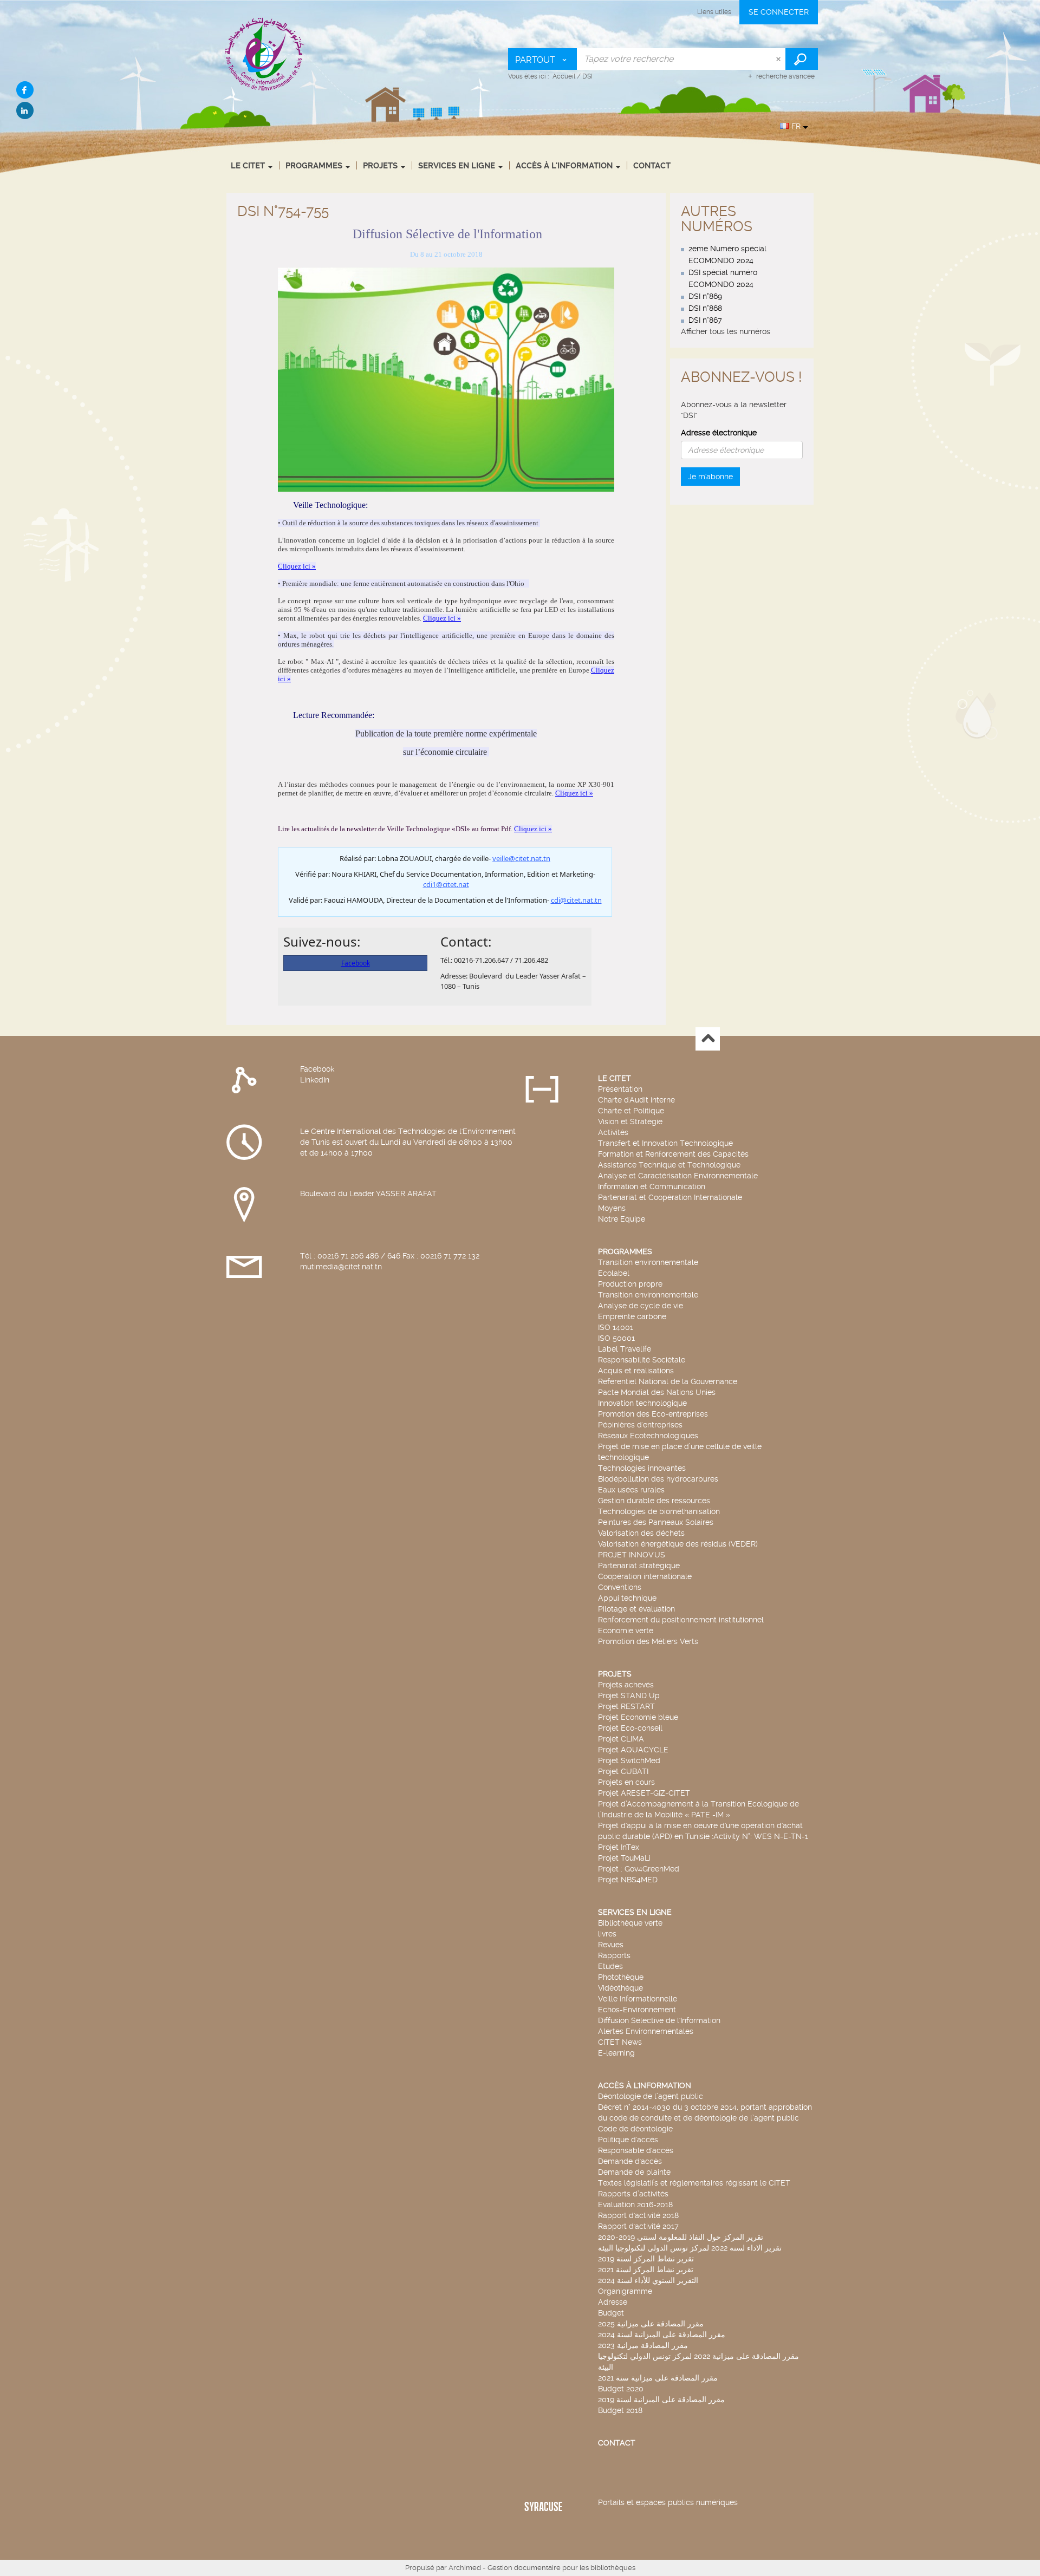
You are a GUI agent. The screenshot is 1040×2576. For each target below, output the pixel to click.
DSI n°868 (705, 308)
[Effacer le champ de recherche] (779, 59)
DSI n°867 (705, 320)
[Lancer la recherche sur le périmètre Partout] (802, 59)
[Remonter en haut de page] (708, 1039)
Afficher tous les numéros (726, 331)
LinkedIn (315, 1080)
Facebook (317, 1069)
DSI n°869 (705, 296)
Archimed (465, 2568)
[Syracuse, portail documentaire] (265, 54)
